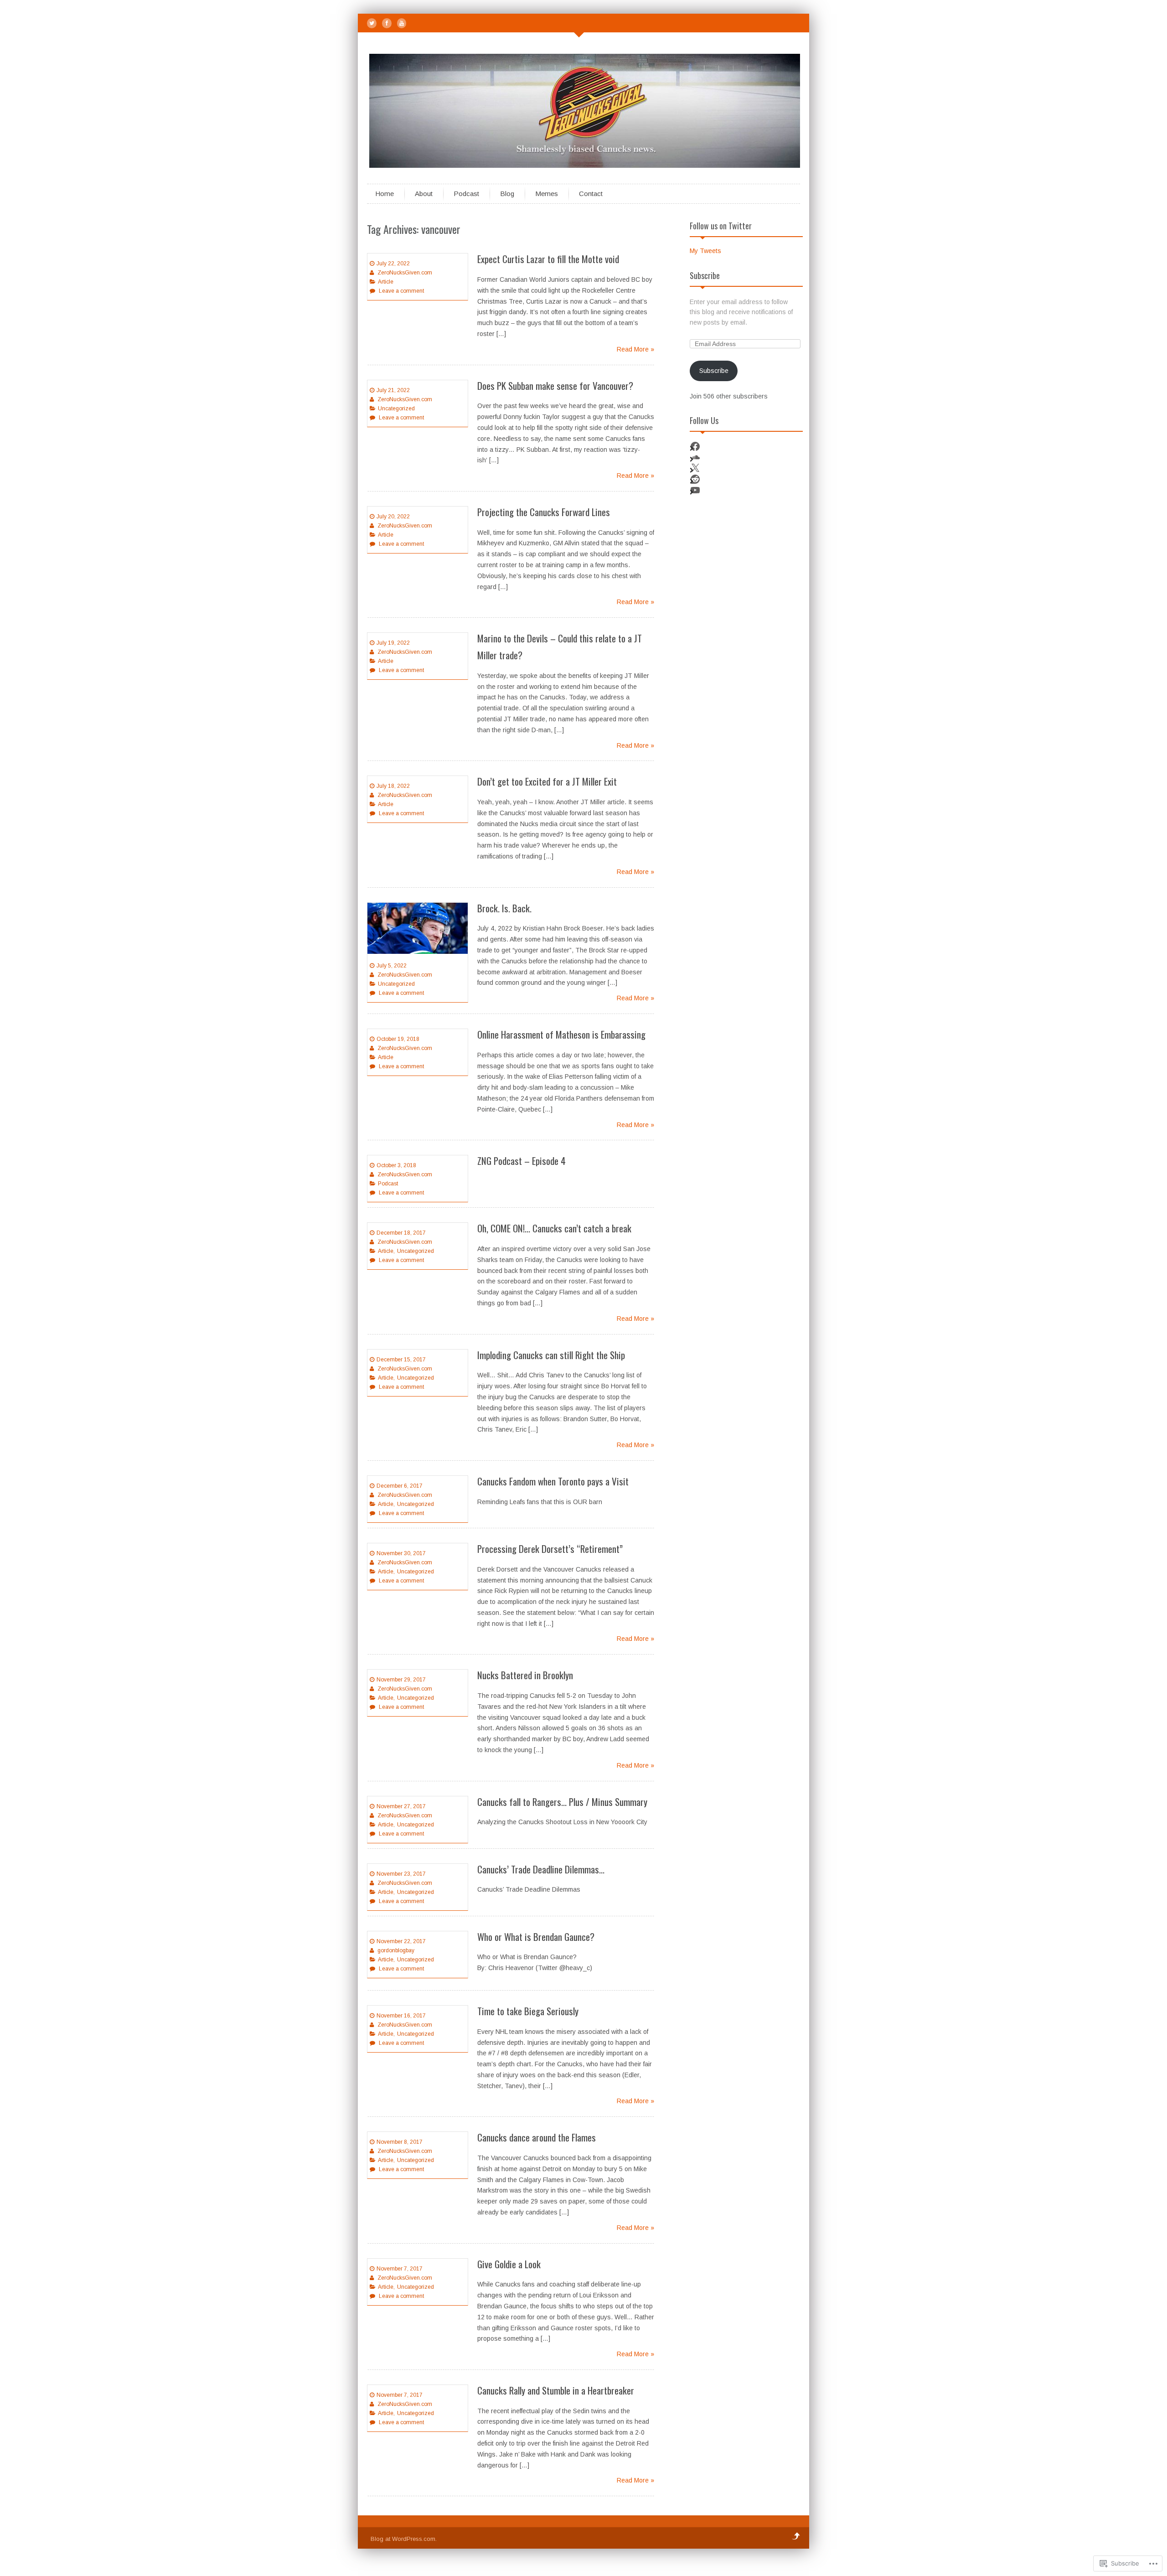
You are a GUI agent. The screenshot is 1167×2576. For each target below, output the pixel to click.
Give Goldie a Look (509, 2264)
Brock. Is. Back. (504, 908)
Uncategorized (396, 409)
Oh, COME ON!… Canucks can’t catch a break (554, 1228)
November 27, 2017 (401, 1806)
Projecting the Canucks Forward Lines (544, 512)
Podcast (466, 194)
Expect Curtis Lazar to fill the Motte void (548, 259)
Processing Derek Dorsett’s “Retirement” (550, 1549)
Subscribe (705, 275)
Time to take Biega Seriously (528, 2011)
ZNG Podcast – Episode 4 (522, 1161)
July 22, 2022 (393, 264)
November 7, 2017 (400, 2269)
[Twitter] (372, 23)
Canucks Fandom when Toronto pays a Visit (553, 1481)
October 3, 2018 (396, 1165)
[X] (695, 468)
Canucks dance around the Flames (537, 2137)
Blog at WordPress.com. (404, 2539)
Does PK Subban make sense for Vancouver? (555, 385)
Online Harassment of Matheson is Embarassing (561, 1034)
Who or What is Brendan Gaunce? (536, 1937)
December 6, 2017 (400, 1486)
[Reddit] (695, 479)
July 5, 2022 (392, 966)
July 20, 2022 (393, 517)
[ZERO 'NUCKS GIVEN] (586, 166)
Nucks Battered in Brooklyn (525, 1675)
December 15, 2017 (401, 1360)
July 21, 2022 (393, 390)
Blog (507, 194)
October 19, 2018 (398, 1039)
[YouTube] (402, 23)
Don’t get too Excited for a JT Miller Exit (547, 781)
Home (385, 194)
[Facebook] (387, 23)
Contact (591, 194)
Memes (547, 194)
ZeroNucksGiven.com (405, 273)
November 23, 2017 (401, 1874)
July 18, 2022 (393, 786)
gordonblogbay (396, 1950)
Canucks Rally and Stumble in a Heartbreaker (556, 2390)
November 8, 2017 (400, 2142)
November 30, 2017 (401, 1553)
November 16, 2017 (401, 2016)
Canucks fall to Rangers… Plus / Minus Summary (562, 1802)
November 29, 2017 (401, 1680)
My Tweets (705, 251)
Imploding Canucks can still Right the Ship (551, 1355)
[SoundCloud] (695, 457)
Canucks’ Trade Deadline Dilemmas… (541, 1869)
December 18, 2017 (401, 1233)
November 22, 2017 (401, 1941)
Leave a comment (401, 291)
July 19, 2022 (393, 643)
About (424, 194)
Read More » (635, 349)
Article (386, 282)
